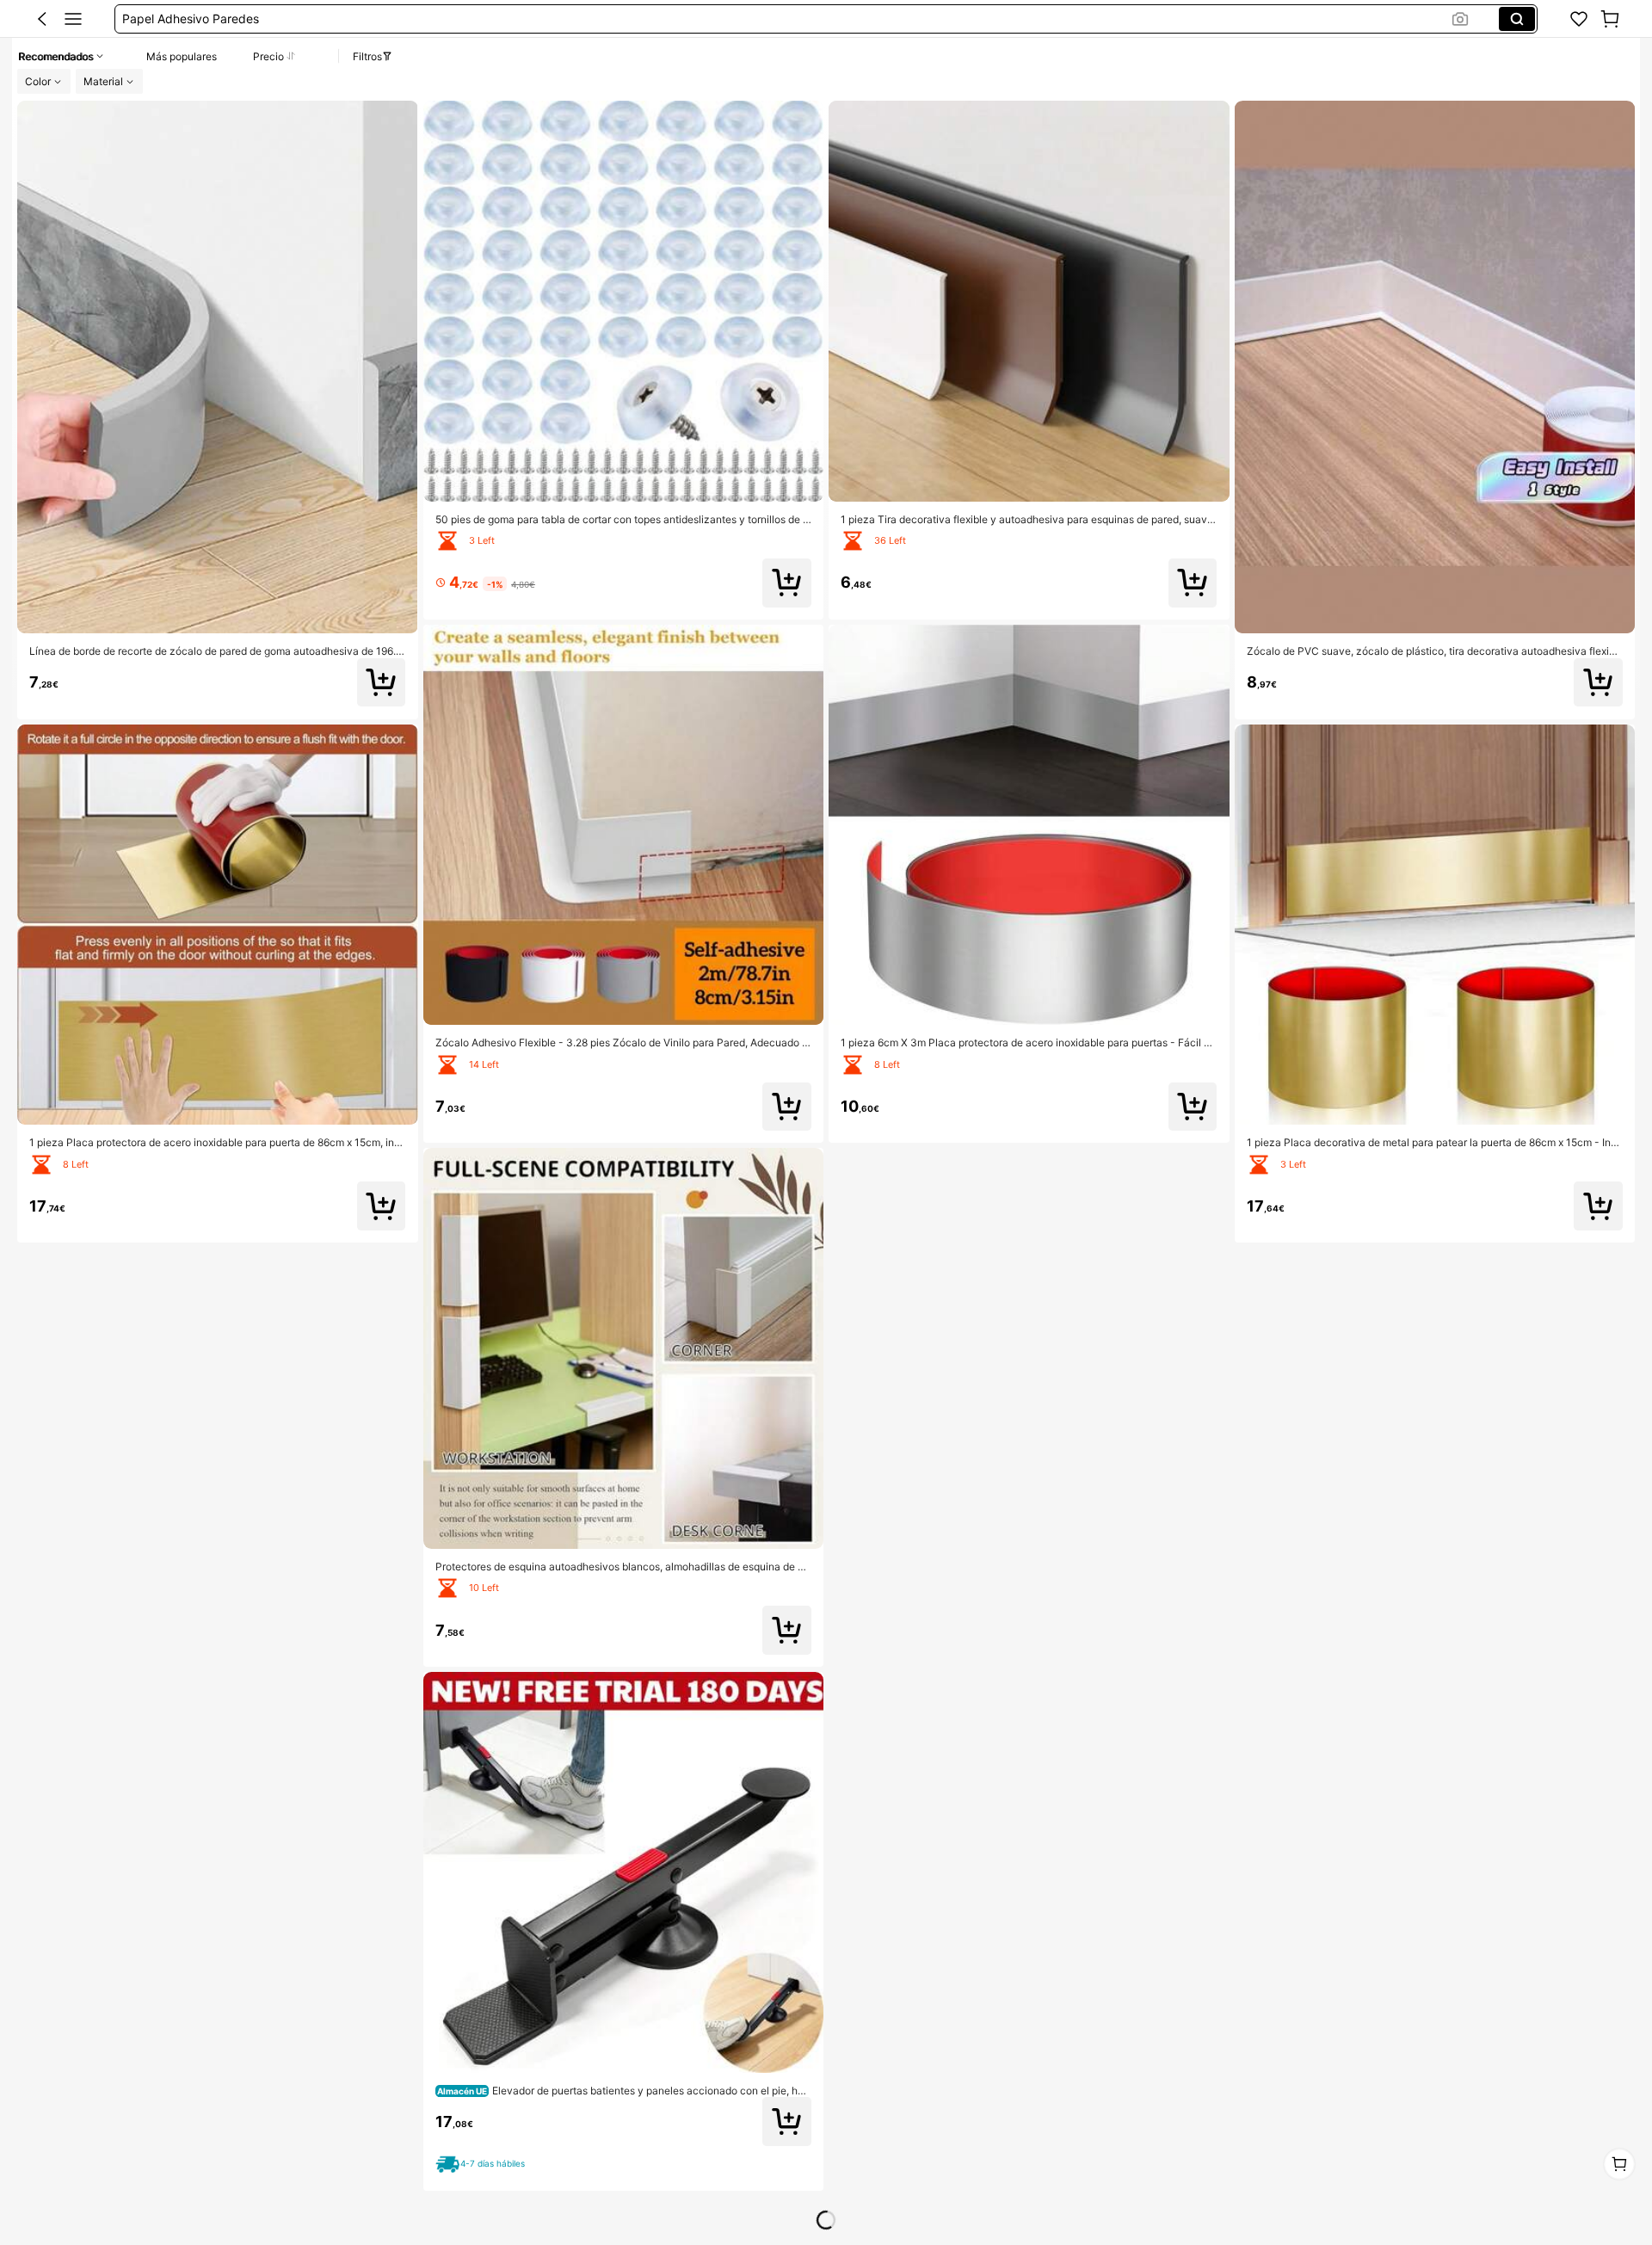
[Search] (1517, 19)
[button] (42, 19)
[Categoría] (73, 19)
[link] (1579, 19)
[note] (483, 2165)
